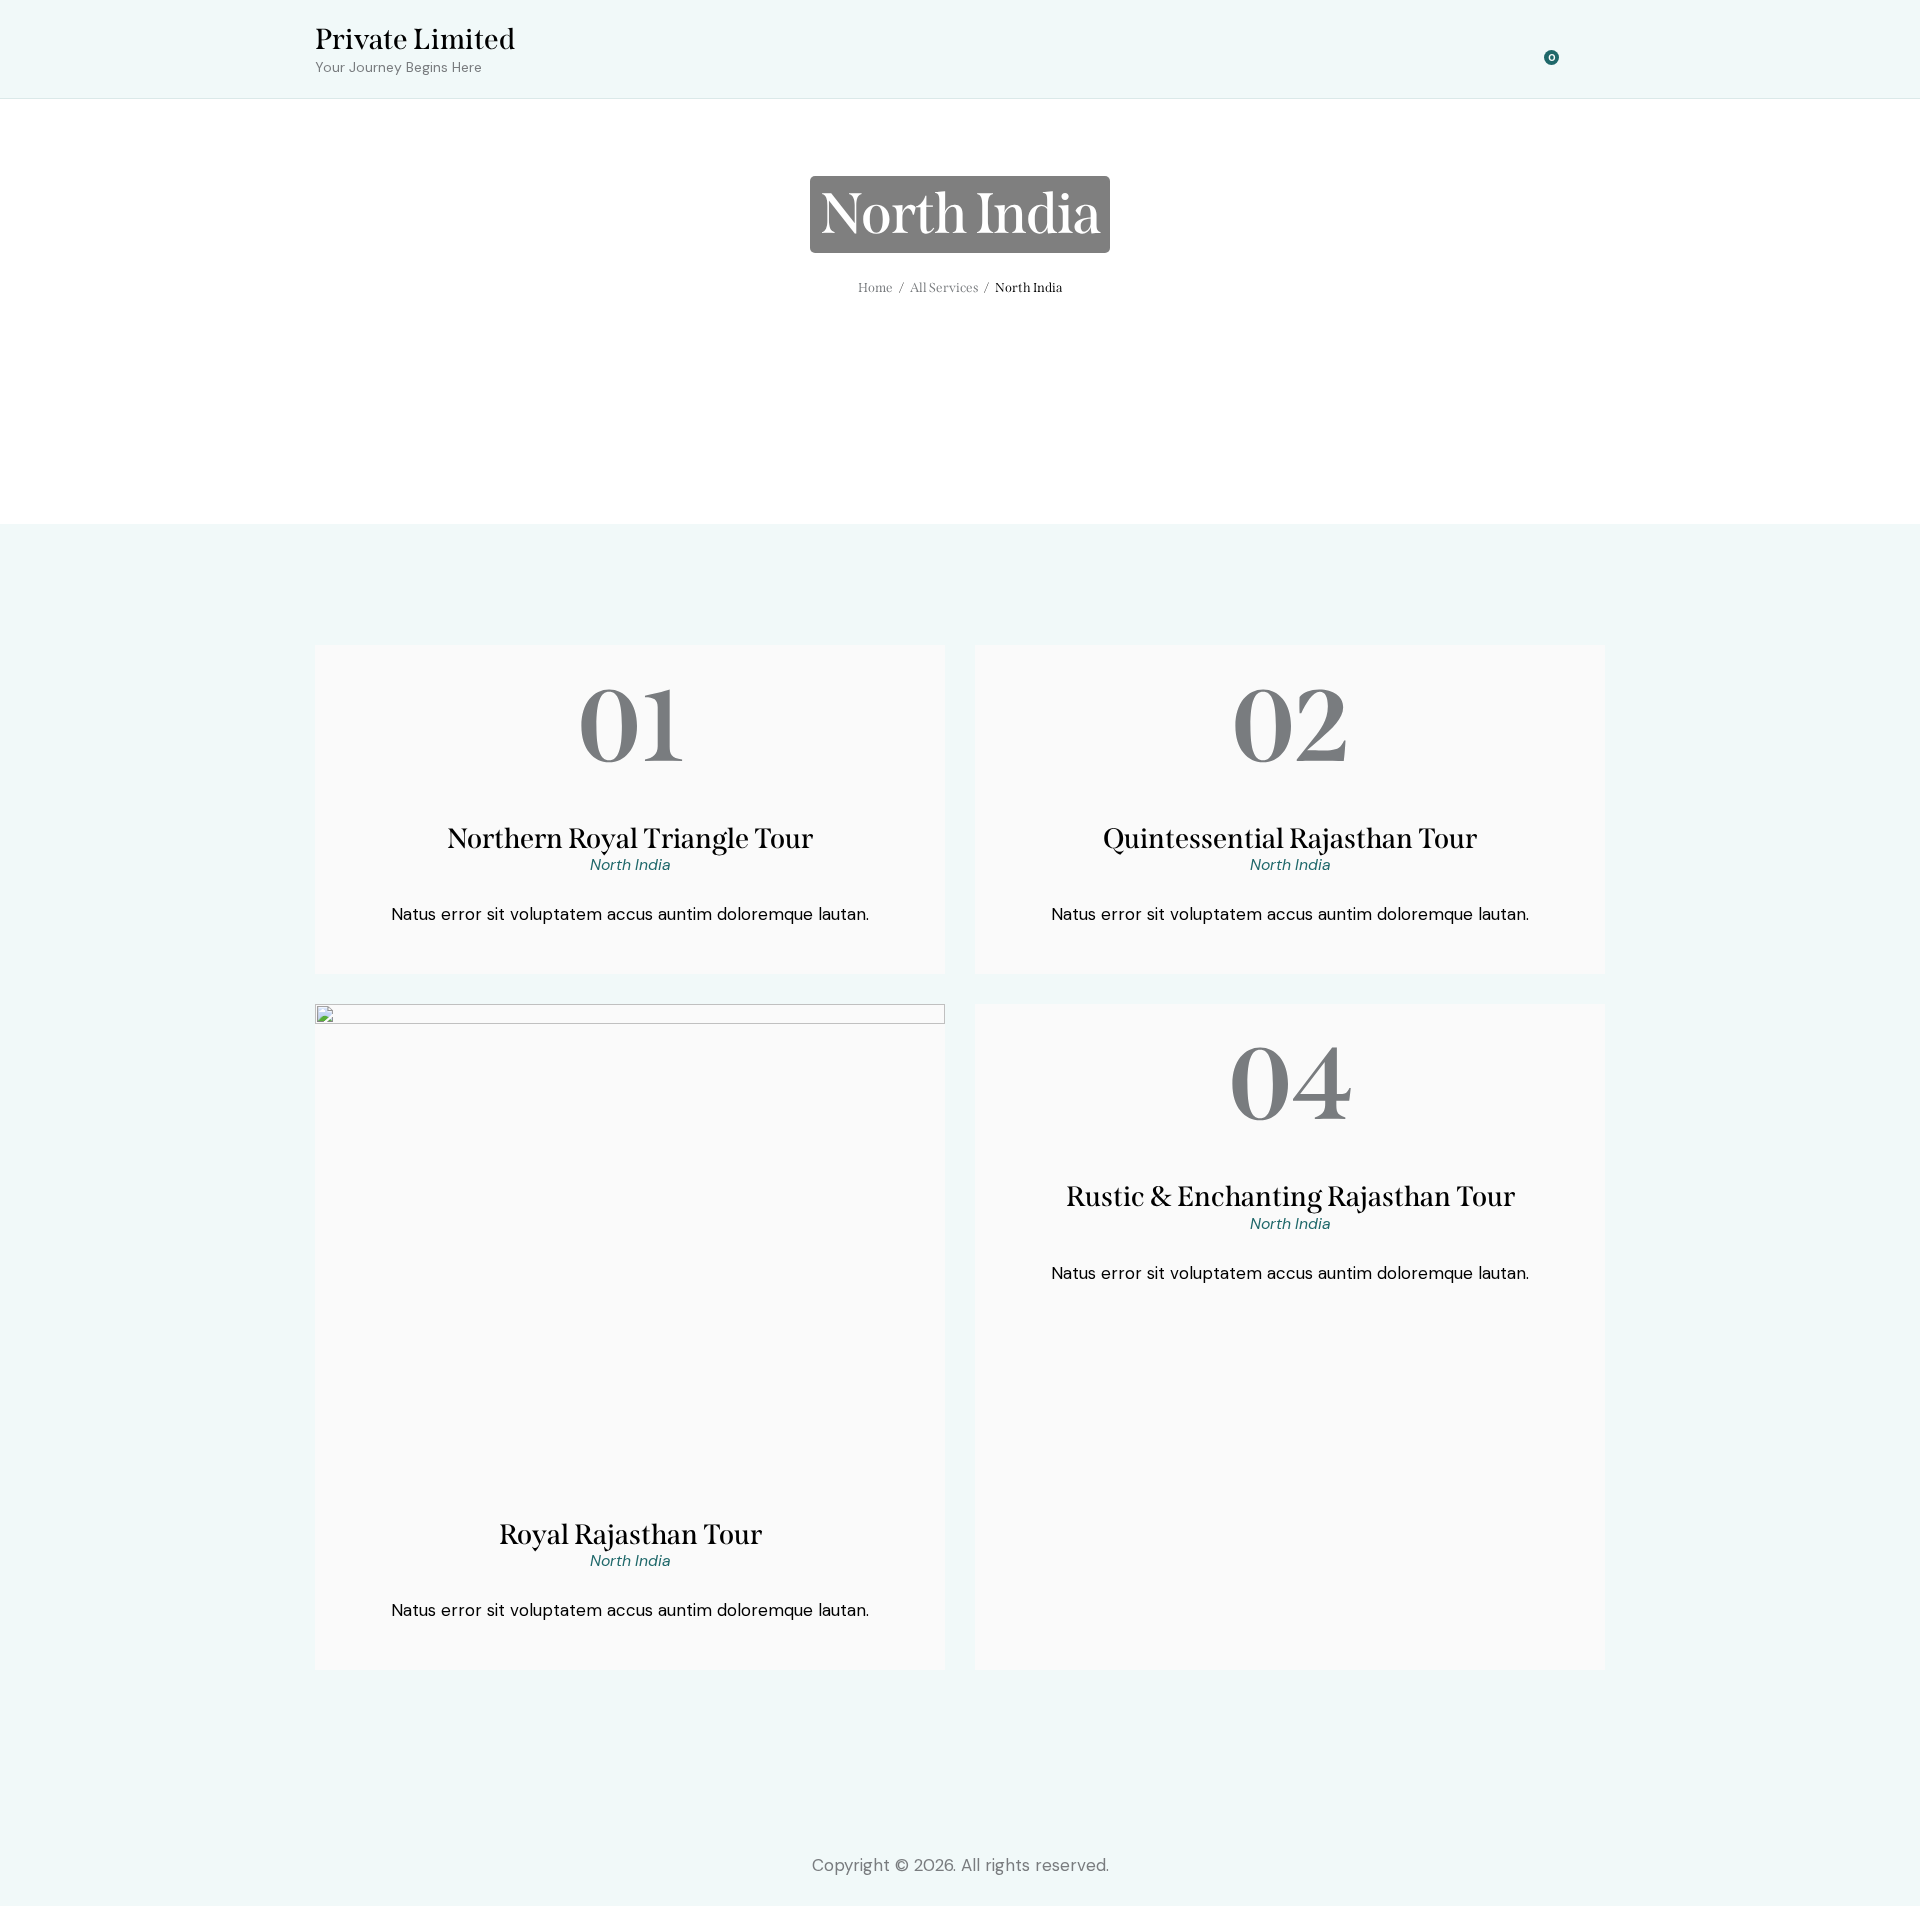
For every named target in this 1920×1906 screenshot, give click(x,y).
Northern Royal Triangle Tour (630, 838)
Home (875, 287)
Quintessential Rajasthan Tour (1290, 838)
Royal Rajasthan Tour (630, 1534)
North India (630, 864)
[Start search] (1592, 52)
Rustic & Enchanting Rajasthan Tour (1290, 1196)
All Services (944, 287)
